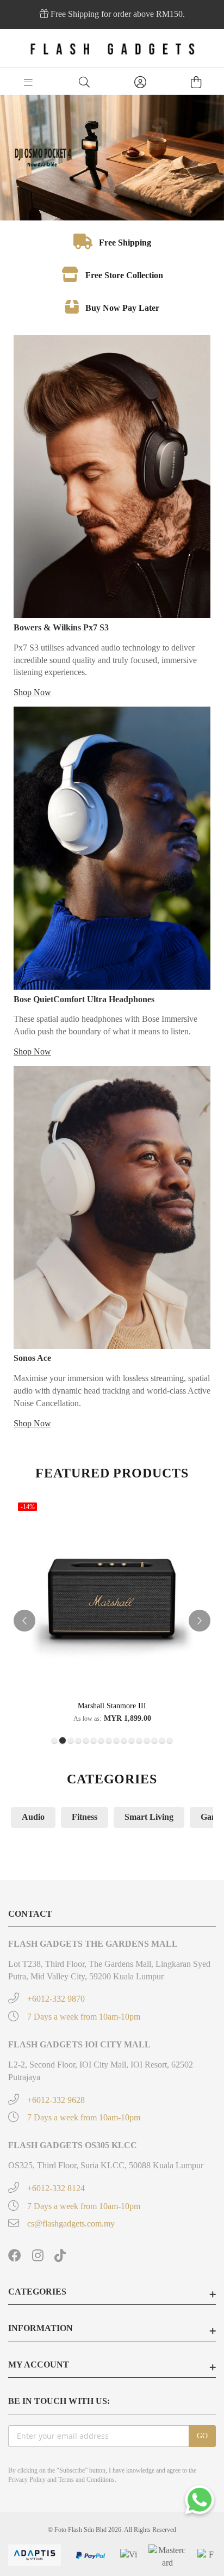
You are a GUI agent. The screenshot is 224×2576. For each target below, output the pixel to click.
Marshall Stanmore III (112, 1706)
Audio (33, 1817)
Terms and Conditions (86, 2480)
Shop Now (32, 692)
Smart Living (149, 1817)
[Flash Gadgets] (112, 48)
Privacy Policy (27, 2480)
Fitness (85, 1817)
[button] (54, 1740)
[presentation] (24, 1621)
